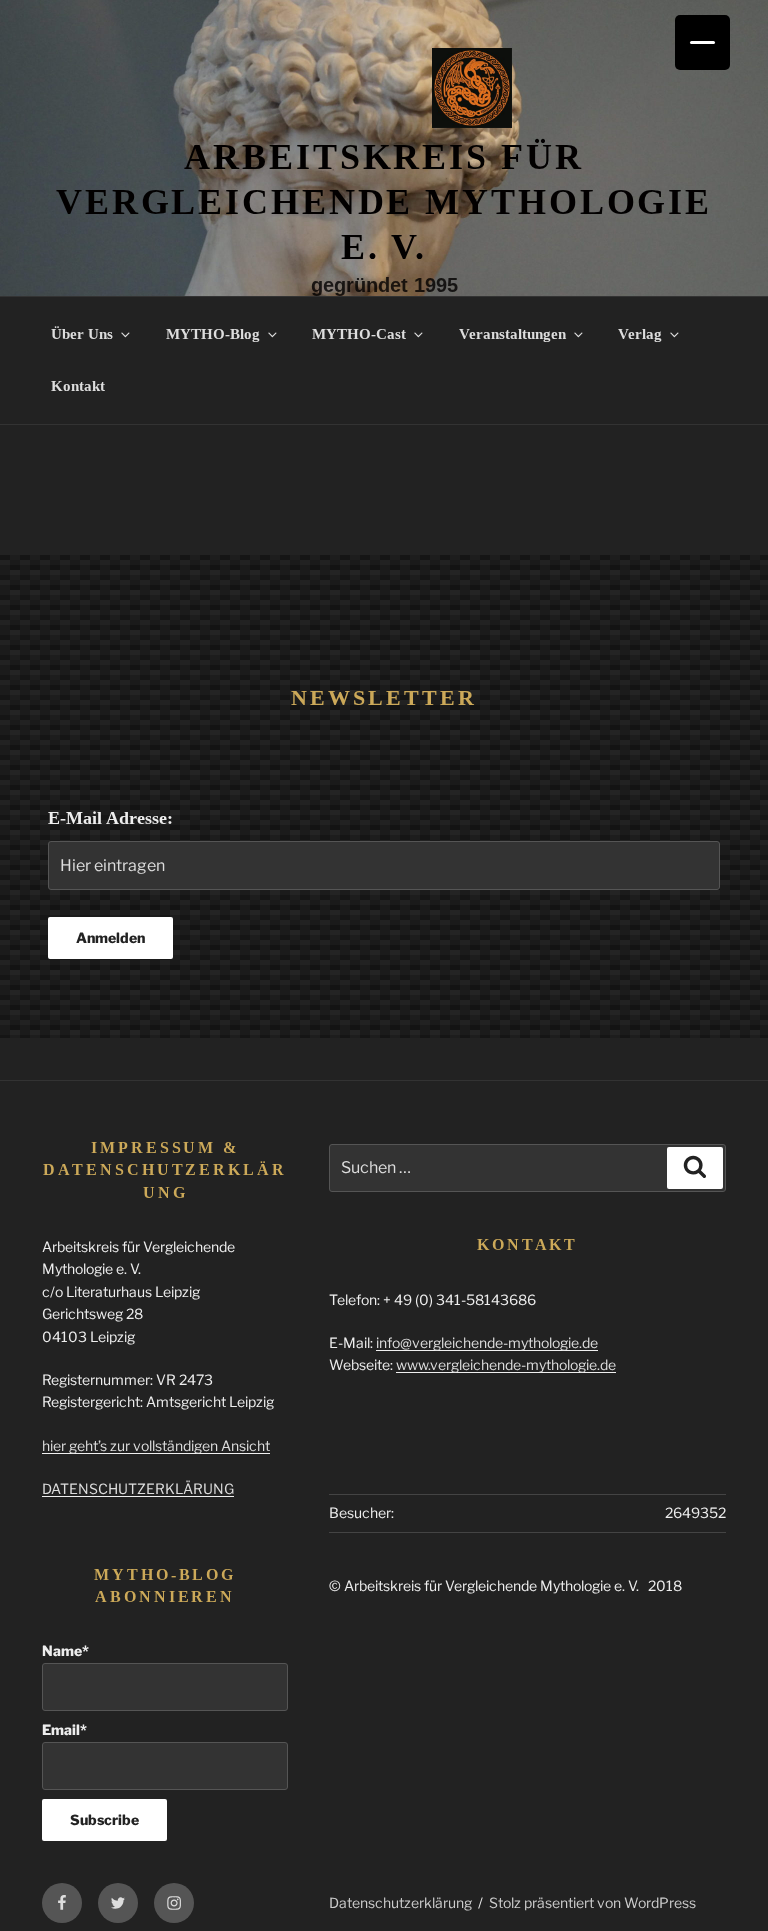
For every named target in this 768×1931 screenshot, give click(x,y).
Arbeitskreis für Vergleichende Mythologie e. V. (384, 202)
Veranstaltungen (512, 334)
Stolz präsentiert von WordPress (592, 1902)
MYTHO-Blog (213, 334)
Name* (65, 1650)
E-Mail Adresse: (110, 818)
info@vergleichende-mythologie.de (487, 1342)
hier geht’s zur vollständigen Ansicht (156, 1445)
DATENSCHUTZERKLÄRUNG (138, 1488)
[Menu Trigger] (702, 42)
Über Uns (82, 334)
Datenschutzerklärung (400, 1902)
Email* (64, 1729)
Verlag (640, 334)
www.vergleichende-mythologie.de (506, 1364)
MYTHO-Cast (359, 334)
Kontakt (78, 386)
